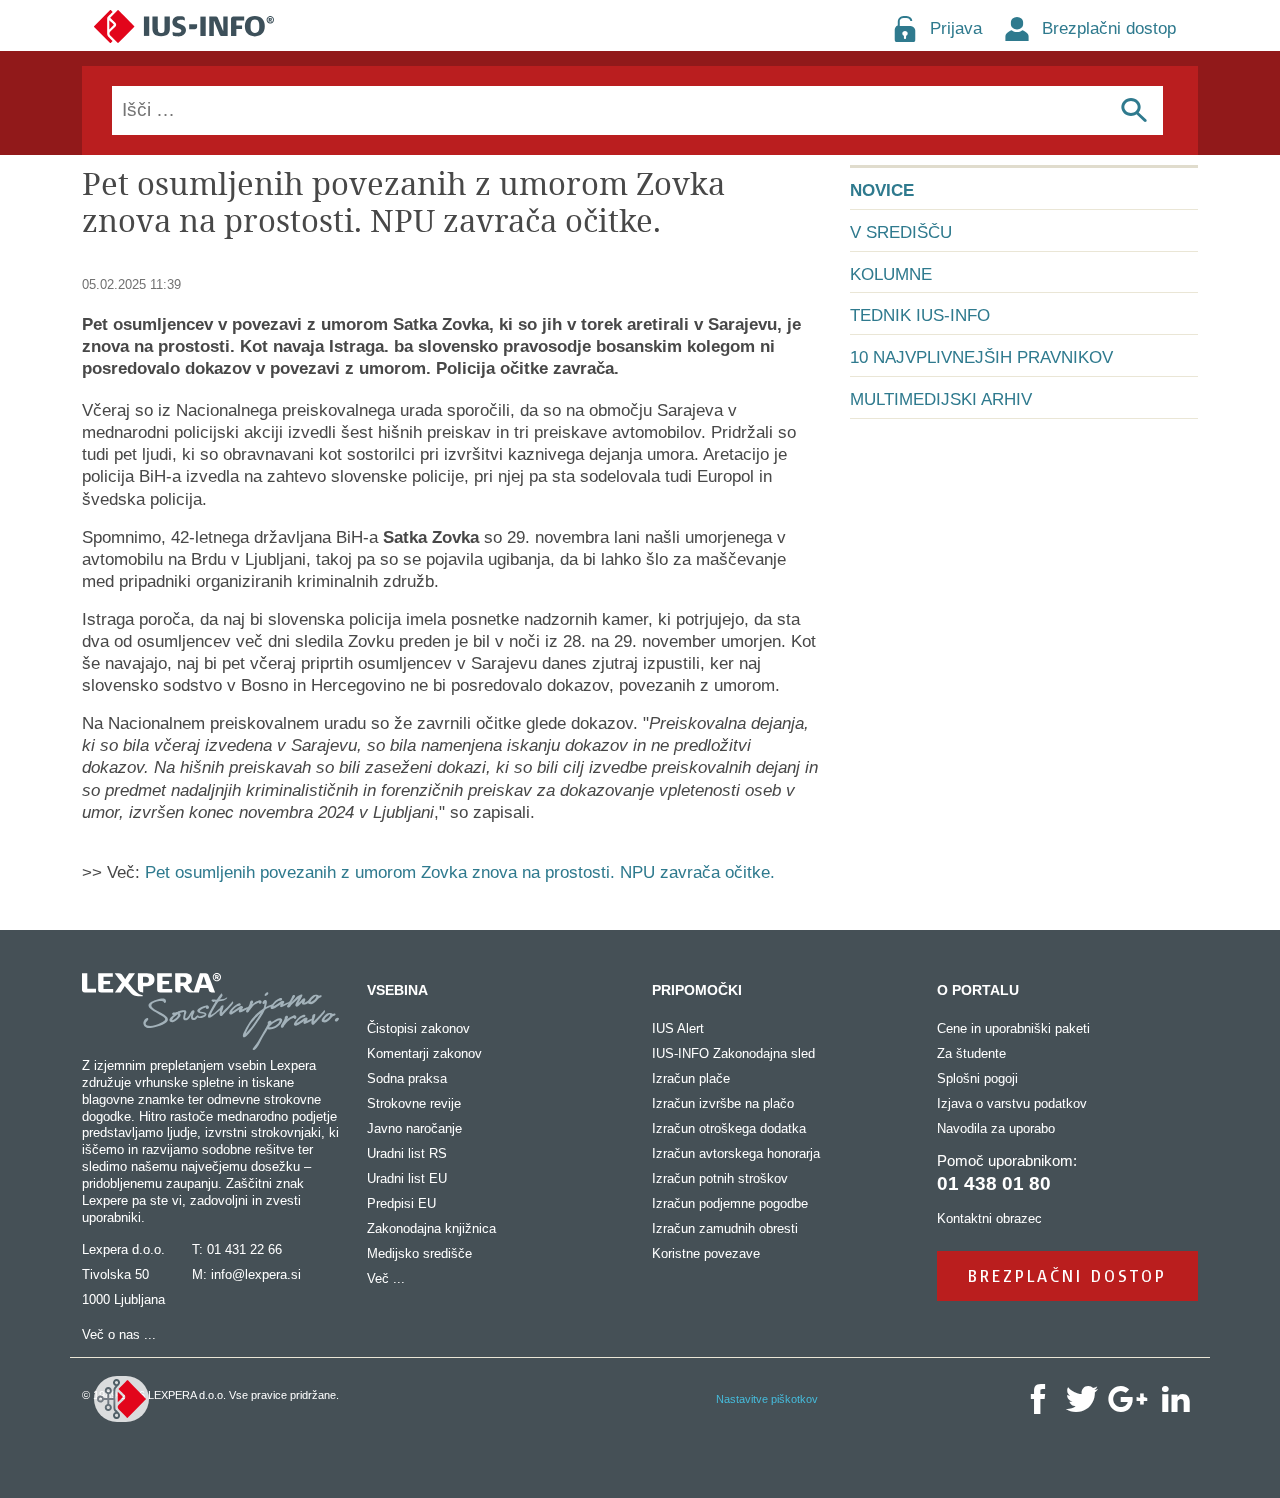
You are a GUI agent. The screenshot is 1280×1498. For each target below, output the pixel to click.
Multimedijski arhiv (941, 399)
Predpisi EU (401, 1203)
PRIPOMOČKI (697, 990)
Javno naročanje (414, 1128)
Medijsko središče (419, 1253)
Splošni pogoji (977, 1078)
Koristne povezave (706, 1253)
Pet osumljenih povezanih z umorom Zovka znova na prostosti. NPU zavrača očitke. (460, 872)
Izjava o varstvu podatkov (1012, 1103)
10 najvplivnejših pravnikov (981, 357)
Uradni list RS (407, 1153)
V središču (901, 232)
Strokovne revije (414, 1103)
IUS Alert (678, 1028)
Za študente (971, 1053)
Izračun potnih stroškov (720, 1178)
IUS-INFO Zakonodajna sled (733, 1053)
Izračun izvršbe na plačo (723, 1103)
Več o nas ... (119, 1334)
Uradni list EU (407, 1178)
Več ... (386, 1278)
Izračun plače (691, 1078)
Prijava (956, 28)
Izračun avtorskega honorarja (736, 1153)
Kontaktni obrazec (989, 1218)
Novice (882, 190)
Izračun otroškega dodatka (729, 1128)
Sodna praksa (407, 1078)
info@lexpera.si (256, 1274)
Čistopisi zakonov (418, 1028)
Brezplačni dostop (1109, 28)
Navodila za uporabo (996, 1128)
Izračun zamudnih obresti (725, 1228)
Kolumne (891, 274)
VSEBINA (397, 990)
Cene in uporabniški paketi (1013, 1028)
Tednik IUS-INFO (920, 315)
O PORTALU (978, 990)
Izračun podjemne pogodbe (730, 1203)
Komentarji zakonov (424, 1053)
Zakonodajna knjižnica (431, 1228)
